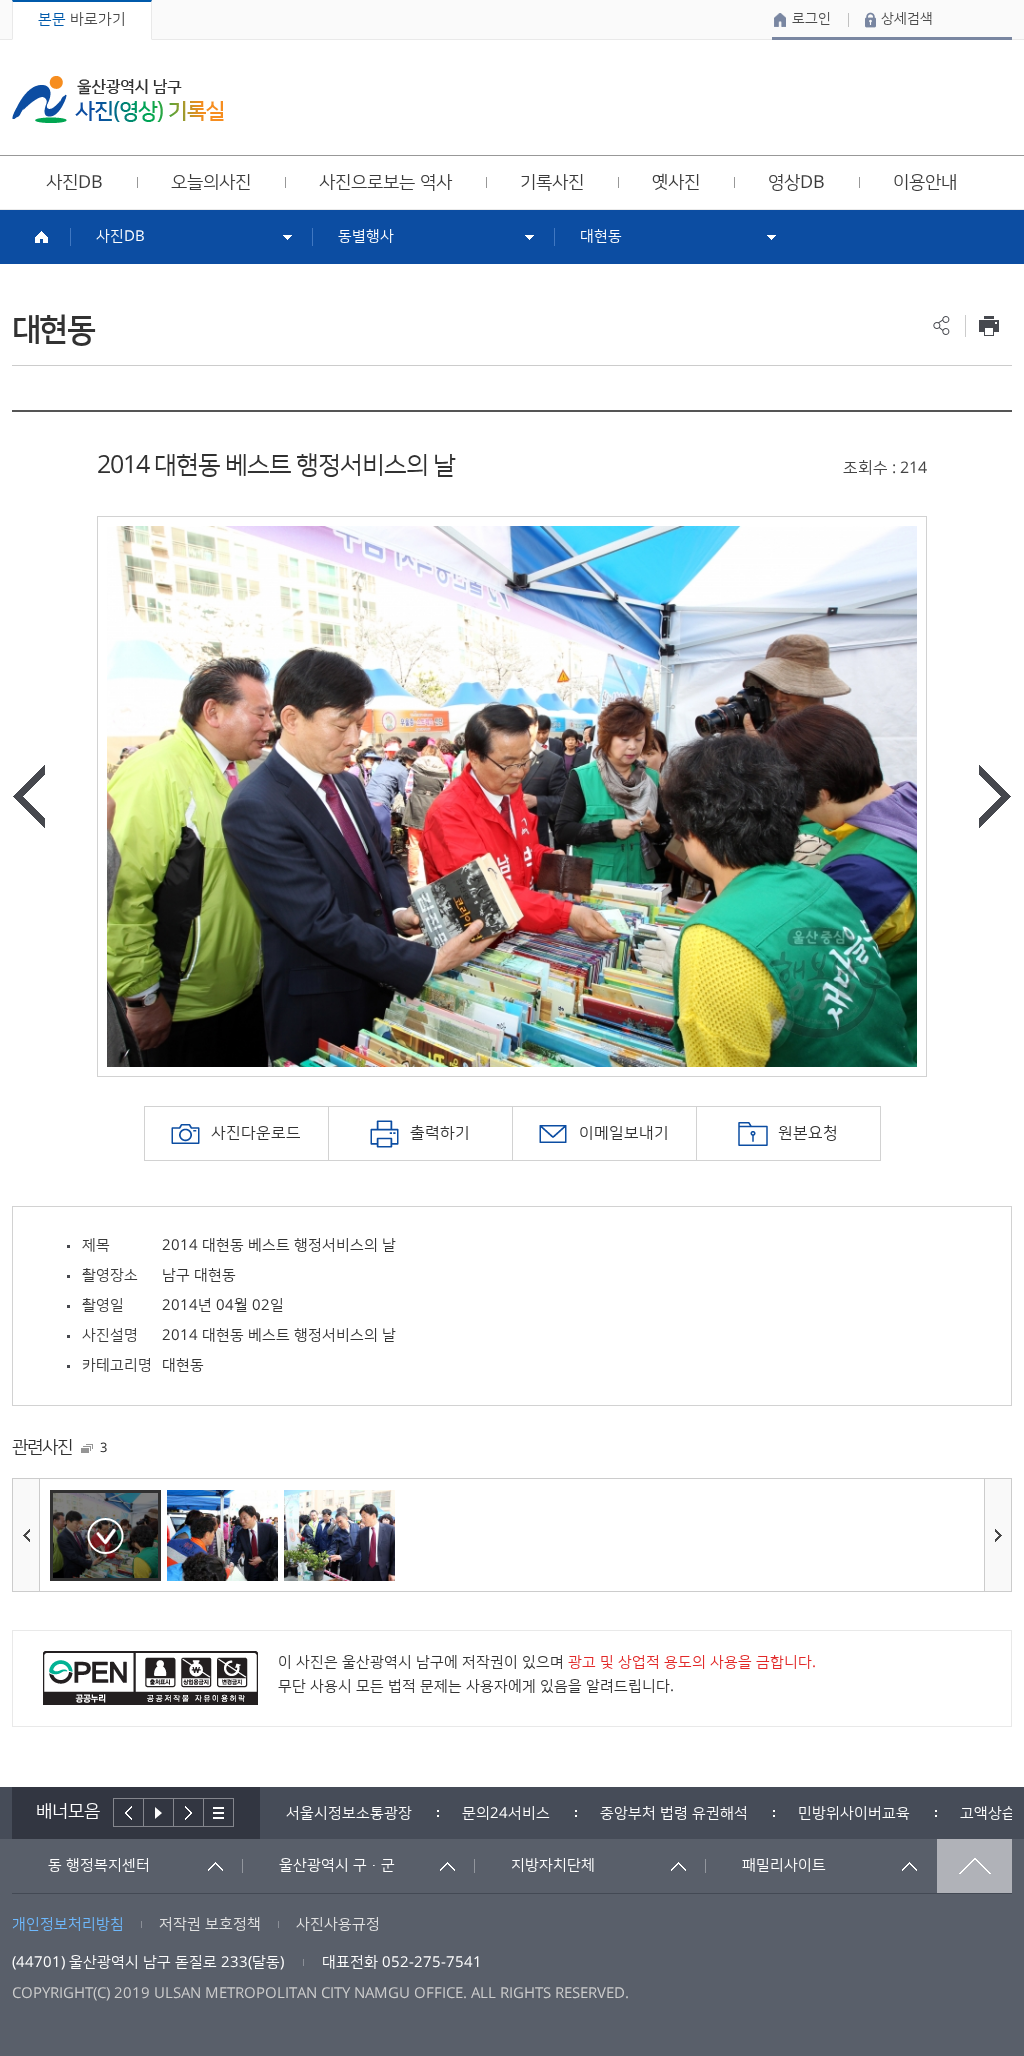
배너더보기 (219, 1812)
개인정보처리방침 (68, 1924)
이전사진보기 (29, 796)
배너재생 (159, 1812)
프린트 (988, 325)
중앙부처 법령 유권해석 (674, 1813)
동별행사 (366, 236)
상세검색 (907, 19)
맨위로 (974, 1866)
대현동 (601, 236)
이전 (128, 1812)
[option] (512, 796)
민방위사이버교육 (854, 1813)
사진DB (120, 236)
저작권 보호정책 (210, 1924)
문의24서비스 (506, 1813)
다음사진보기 (995, 796)
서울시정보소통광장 (349, 1813)
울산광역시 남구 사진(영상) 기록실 (118, 99)
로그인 (811, 19)
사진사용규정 (338, 1924)
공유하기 (941, 325)
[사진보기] (105, 1535)
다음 (189, 1812)
